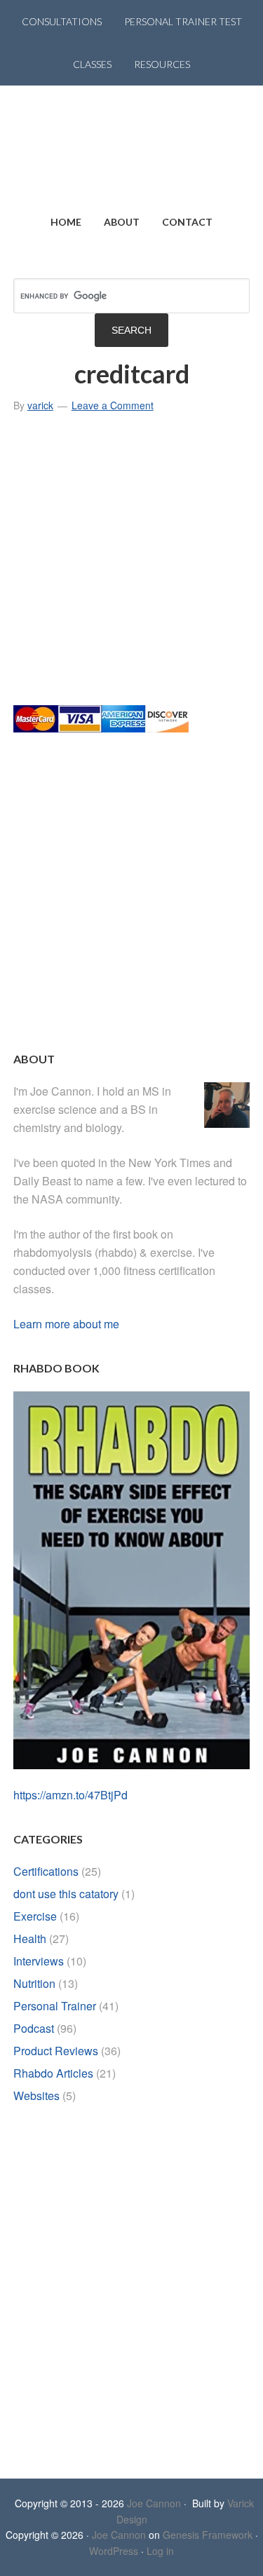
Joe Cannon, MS (131, 143)
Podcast (34, 2028)
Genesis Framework (208, 2535)
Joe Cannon (154, 2503)
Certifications (46, 1871)
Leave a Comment (113, 405)
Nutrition (34, 1983)
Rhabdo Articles (53, 2073)
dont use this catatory (66, 1894)
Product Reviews (56, 2051)
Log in (160, 2551)
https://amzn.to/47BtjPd (70, 1795)
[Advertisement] (131, 565)
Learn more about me (66, 1324)
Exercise (35, 1916)
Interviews (39, 1961)
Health (30, 1938)
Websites (36, 2095)
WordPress (114, 2551)
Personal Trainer (55, 2006)
